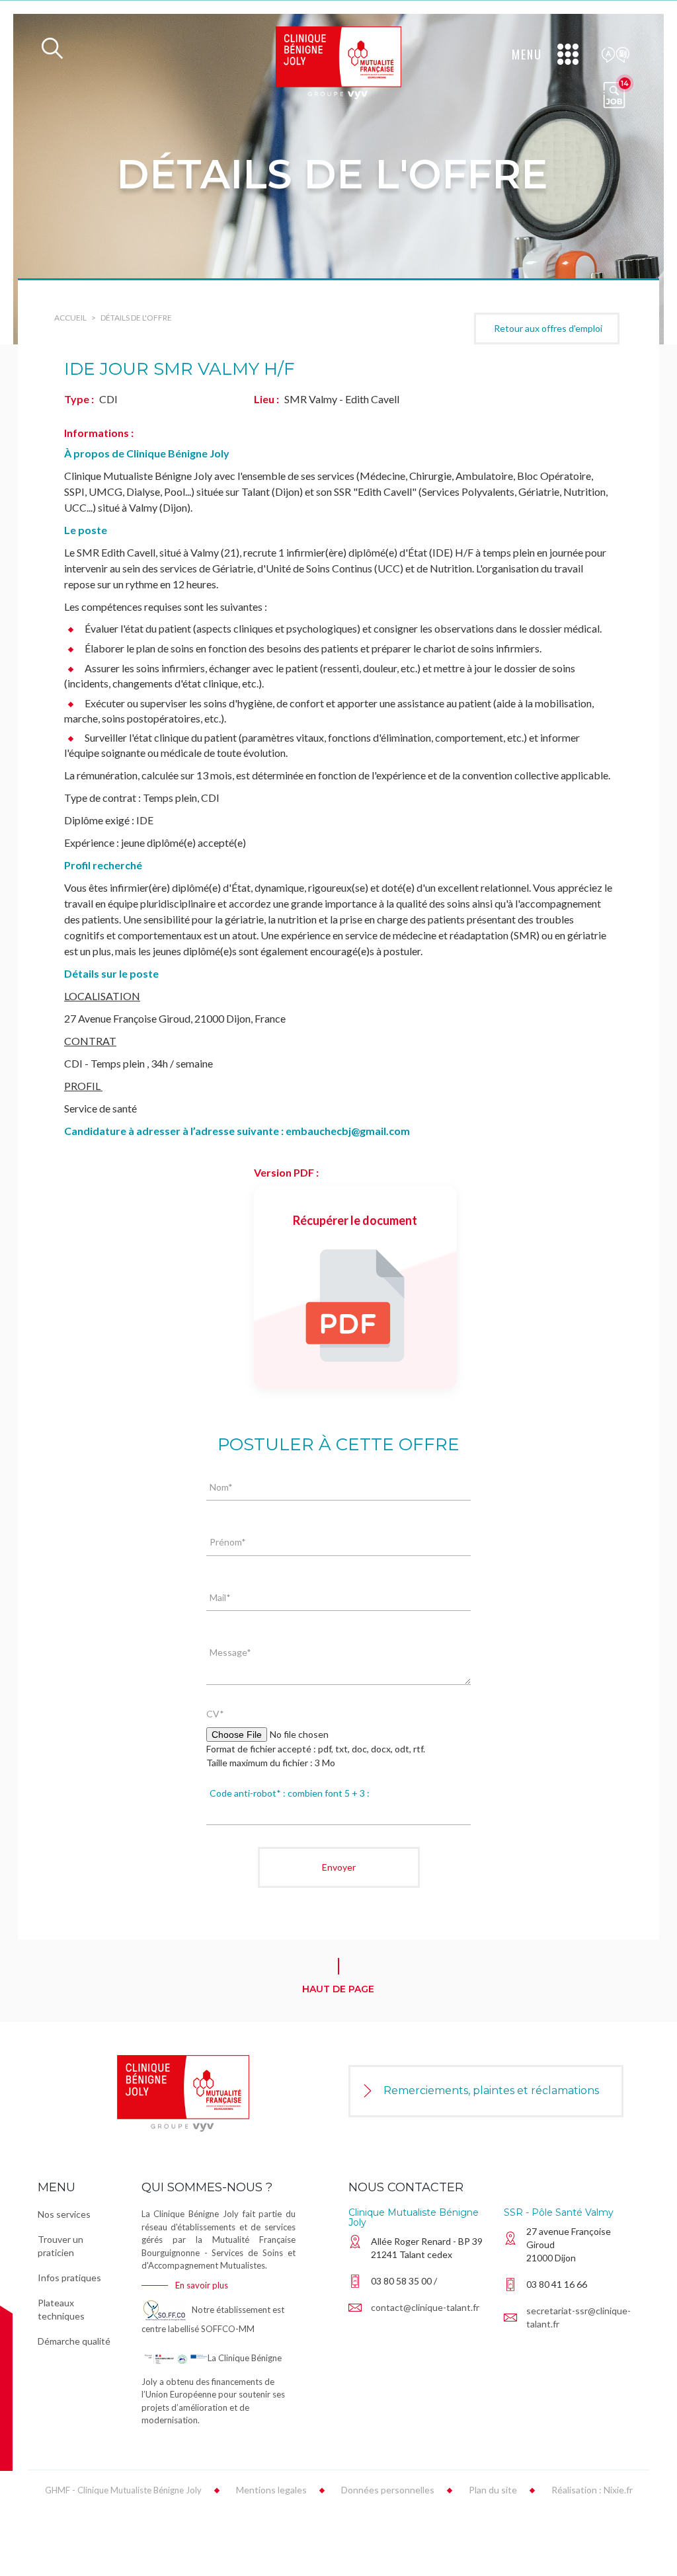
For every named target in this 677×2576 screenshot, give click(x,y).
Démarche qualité (74, 2341)
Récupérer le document (355, 1220)
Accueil (70, 318)
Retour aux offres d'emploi (548, 328)
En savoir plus (202, 2285)
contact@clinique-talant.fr (425, 2307)
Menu (527, 54)
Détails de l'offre (136, 318)
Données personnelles (388, 2490)
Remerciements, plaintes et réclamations (491, 2090)
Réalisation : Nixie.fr (592, 2490)
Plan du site (493, 2490)
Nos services (64, 2214)
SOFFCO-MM (228, 2329)
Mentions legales (271, 2490)
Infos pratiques (69, 2278)
